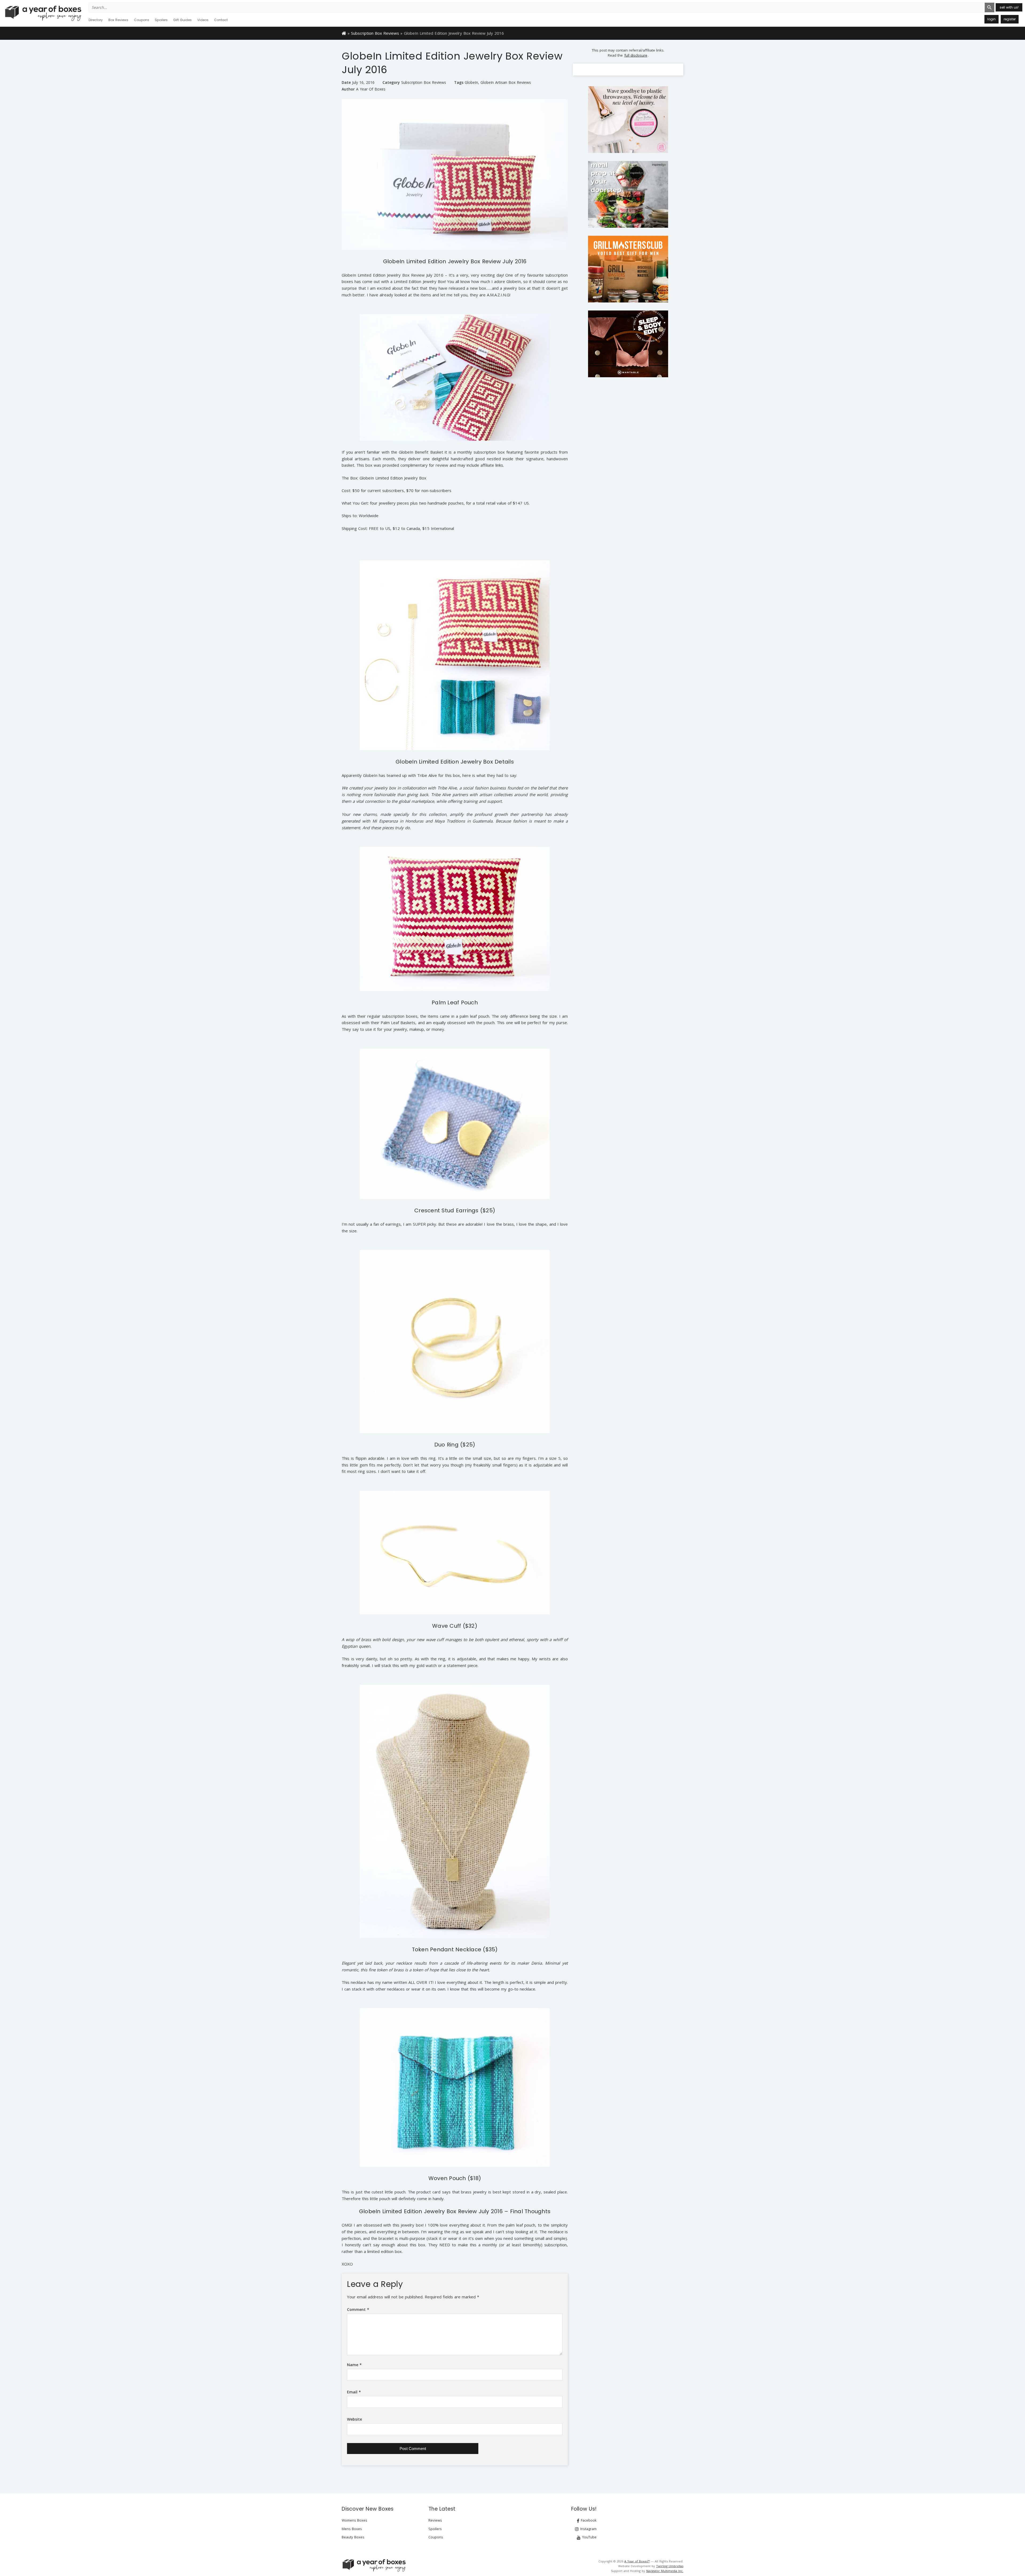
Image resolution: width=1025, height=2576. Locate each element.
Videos (203, 20)
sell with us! (1009, 7)
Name (354, 2365)
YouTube (589, 2537)
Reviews (435, 2520)
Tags (459, 82)
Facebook (588, 2520)
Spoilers (161, 20)
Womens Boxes (354, 2520)
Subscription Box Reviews (375, 33)
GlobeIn (471, 82)
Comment (358, 2309)
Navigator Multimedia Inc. (665, 2571)
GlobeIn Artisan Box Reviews (506, 82)
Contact (221, 20)
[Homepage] (344, 33)
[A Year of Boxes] (374, 2565)
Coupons (142, 20)
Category (391, 82)
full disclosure (636, 55)
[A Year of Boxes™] (43, 13)
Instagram (588, 2529)
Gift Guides (182, 20)
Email (354, 2392)
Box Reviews (118, 20)
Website (354, 2419)
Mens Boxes (352, 2529)
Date (346, 82)
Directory (96, 20)
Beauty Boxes (353, 2537)
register (1010, 19)
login (992, 19)
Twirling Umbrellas (670, 2566)
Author (348, 89)
